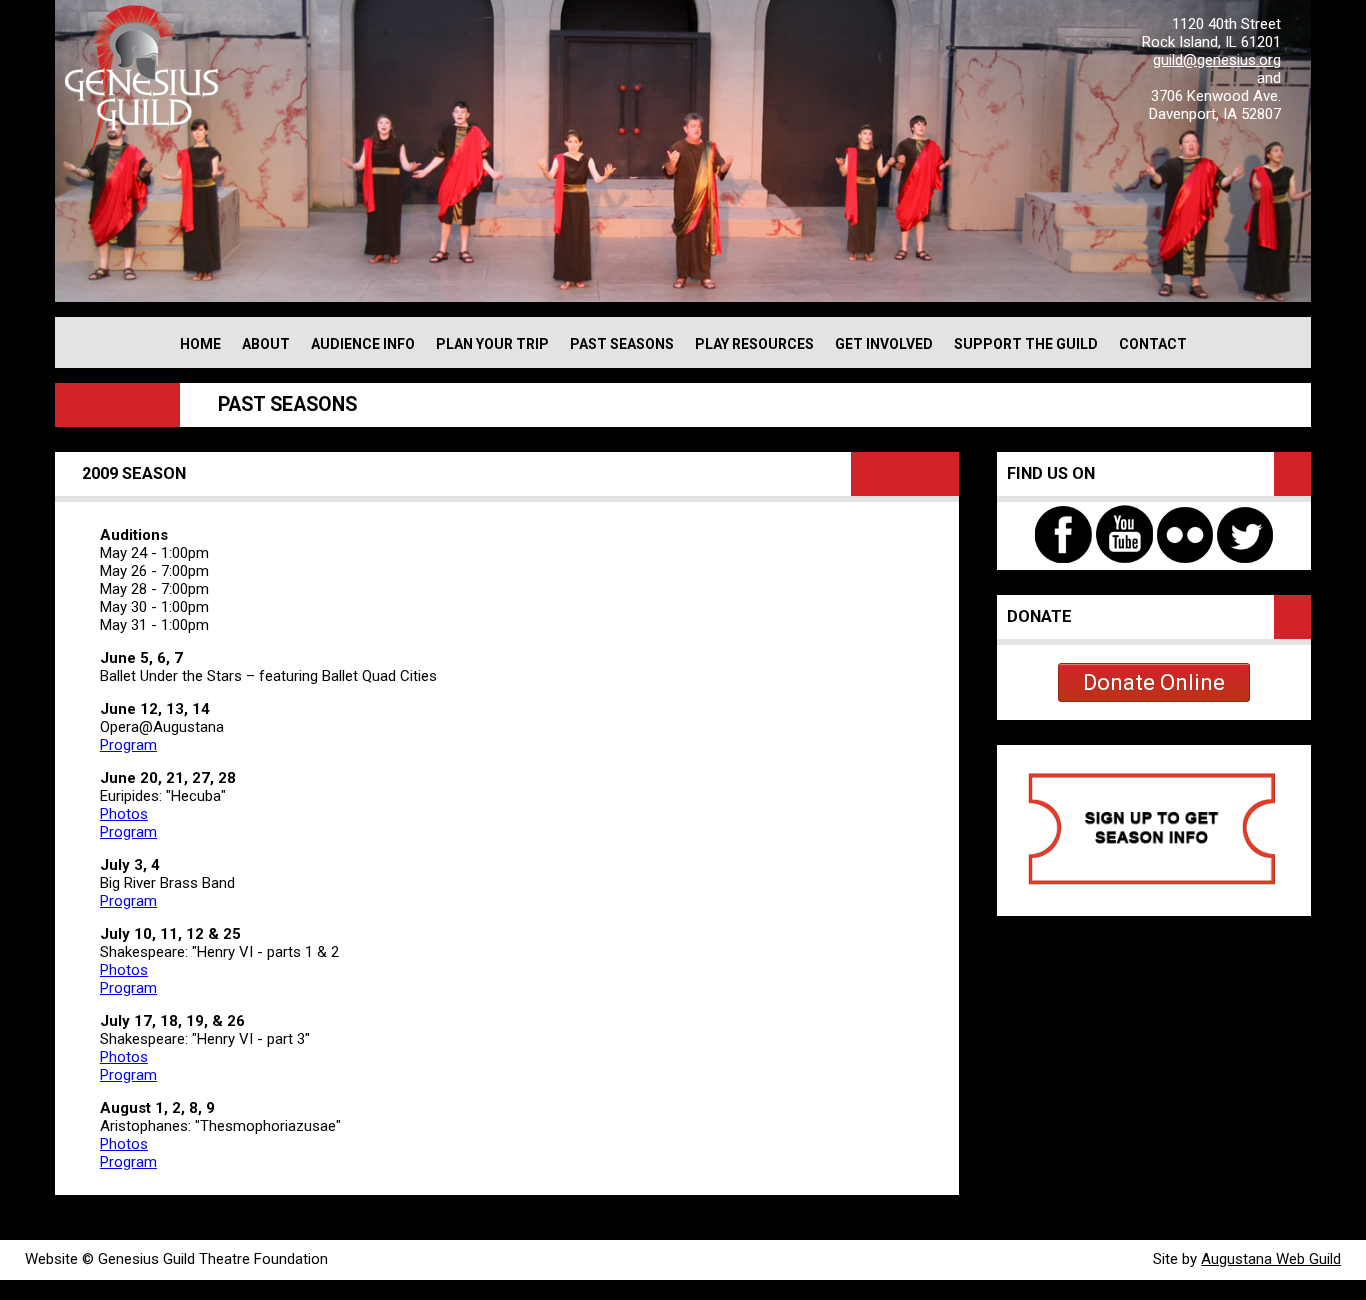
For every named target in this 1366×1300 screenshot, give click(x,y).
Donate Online (1154, 682)
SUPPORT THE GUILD (1026, 344)
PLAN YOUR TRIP (492, 344)
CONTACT (1153, 344)
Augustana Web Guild (1271, 1259)
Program (128, 745)
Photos (124, 814)
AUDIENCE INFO (363, 344)
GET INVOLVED (884, 344)
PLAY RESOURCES (754, 344)
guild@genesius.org (1217, 60)
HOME (200, 344)
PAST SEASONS (622, 344)
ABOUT (266, 344)
